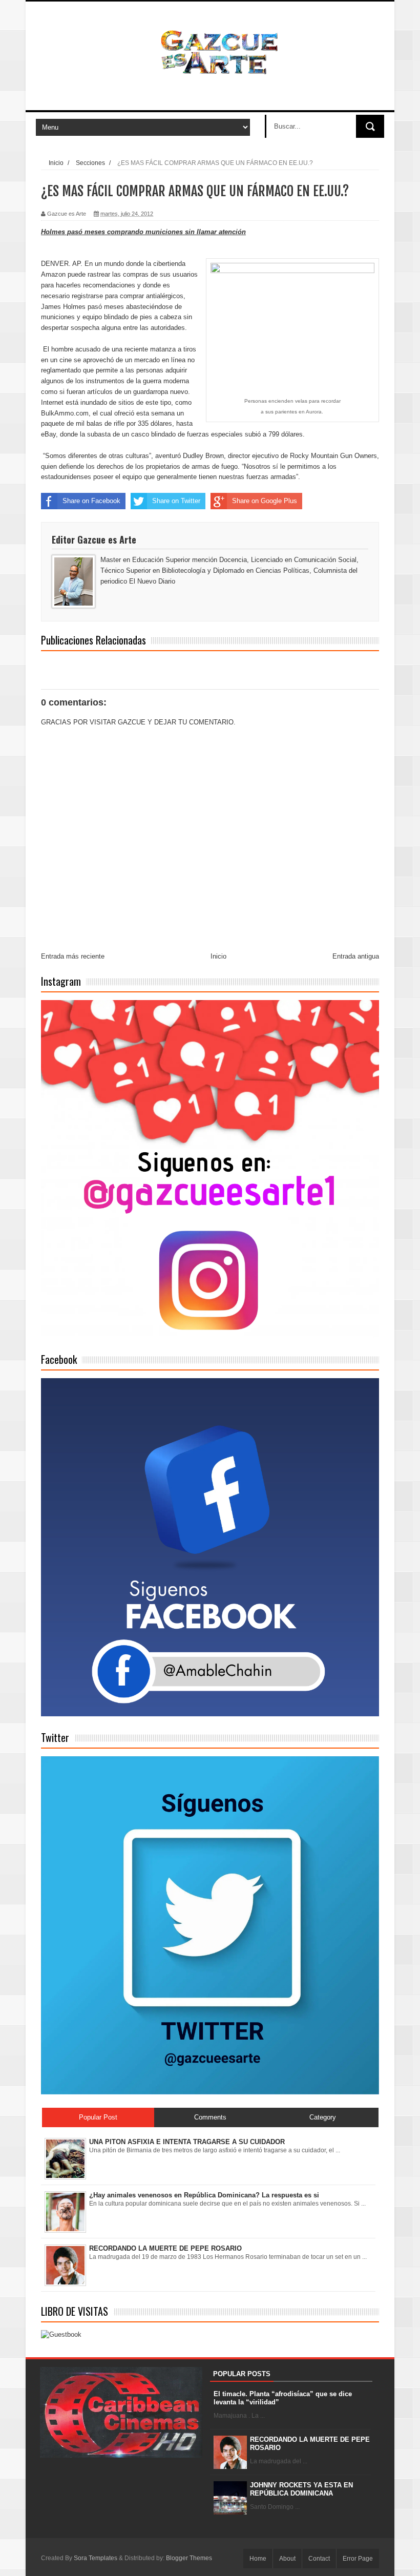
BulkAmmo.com (65, 413)
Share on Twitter (176, 501)
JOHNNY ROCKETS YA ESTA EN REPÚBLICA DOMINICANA (301, 2489)
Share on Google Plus (265, 501)
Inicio (56, 163)
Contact (319, 2559)
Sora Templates (96, 2558)
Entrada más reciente (73, 956)
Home (258, 2559)
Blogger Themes (189, 2558)
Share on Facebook (91, 501)
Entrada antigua (356, 956)
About (287, 2559)
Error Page (358, 2559)
